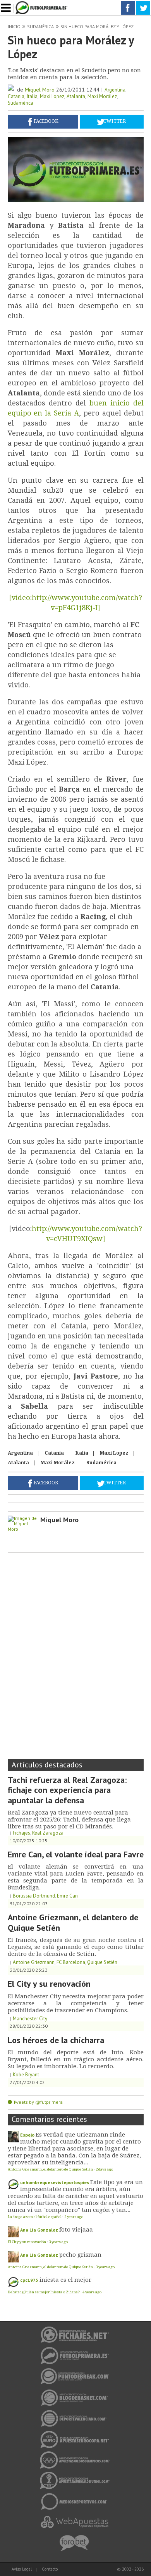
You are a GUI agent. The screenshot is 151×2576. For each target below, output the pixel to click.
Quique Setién (102, 1962)
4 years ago (92, 2292)
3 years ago (58, 2242)
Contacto (50, 2569)
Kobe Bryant (26, 2075)
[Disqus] (76, 1653)
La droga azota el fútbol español (35, 2217)
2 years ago (74, 2217)
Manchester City (30, 2019)
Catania (16, 96)
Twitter (115, 121)
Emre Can (67, 1896)
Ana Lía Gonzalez (39, 2230)
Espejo (27, 2135)
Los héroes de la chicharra (56, 2040)
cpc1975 (29, 2280)
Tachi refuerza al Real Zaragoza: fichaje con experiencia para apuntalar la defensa (67, 1790)
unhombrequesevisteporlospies (55, 2182)
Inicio (14, 26)
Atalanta (76, 96)
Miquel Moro (40, 90)
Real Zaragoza (48, 1833)
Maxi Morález (102, 96)
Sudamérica (40, 26)
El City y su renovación (49, 1984)
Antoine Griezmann (34, 1962)
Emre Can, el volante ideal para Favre (76, 1854)
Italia (32, 96)
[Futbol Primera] (43, 3)
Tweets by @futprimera (38, 2102)
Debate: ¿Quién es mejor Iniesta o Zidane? (44, 2292)
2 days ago (104, 2169)
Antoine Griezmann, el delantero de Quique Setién (73, 1922)
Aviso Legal (22, 2569)
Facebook (46, 121)
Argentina (115, 90)
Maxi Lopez (52, 96)
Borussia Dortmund (34, 1896)
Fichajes (21, 1833)
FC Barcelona (71, 1962)
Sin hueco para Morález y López (97, 26)
